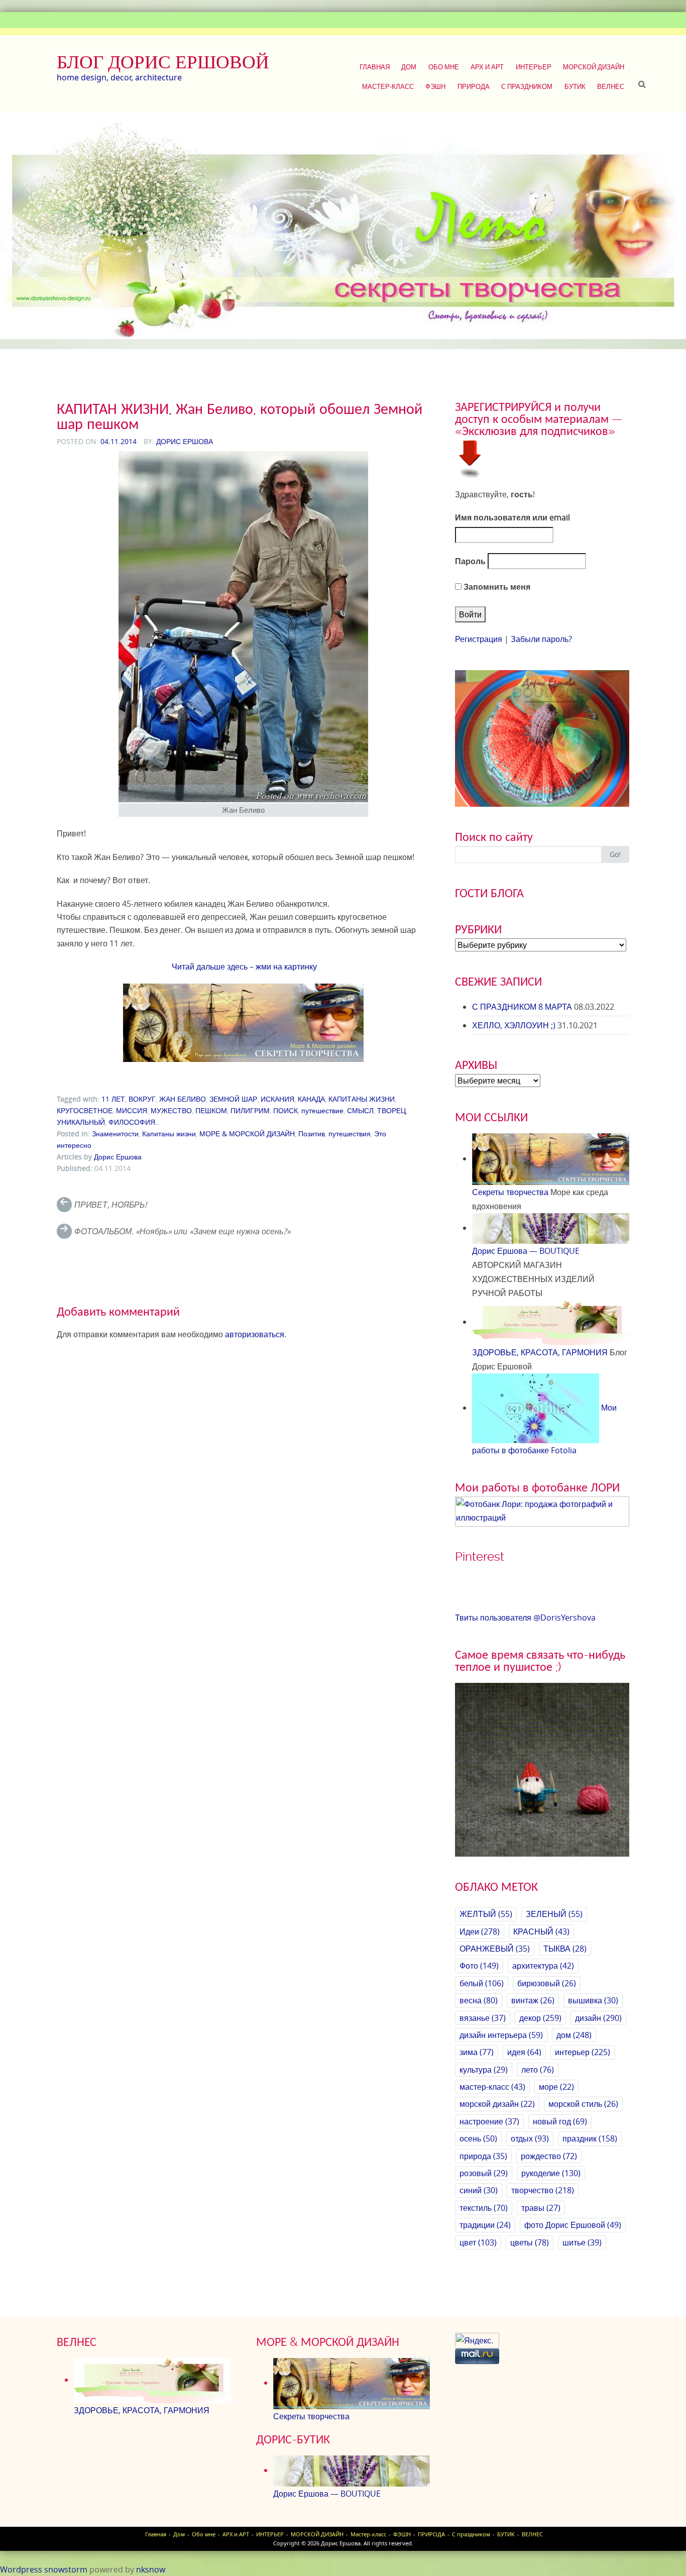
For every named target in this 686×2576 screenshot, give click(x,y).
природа (483, 2156)
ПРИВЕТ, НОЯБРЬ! (110, 1205)
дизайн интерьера (501, 2035)
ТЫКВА (565, 1949)
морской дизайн (497, 2104)
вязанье (483, 2018)
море (556, 2087)
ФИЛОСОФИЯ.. (134, 1122)
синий (479, 2190)
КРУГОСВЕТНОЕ (85, 1110)
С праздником (527, 86)
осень (478, 2138)
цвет (478, 2242)
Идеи (480, 1931)
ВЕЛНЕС (611, 86)
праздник (590, 2138)
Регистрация (479, 639)
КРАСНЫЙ (541, 1931)
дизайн (598, 2018)
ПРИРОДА (474, 86)
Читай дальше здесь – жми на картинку (243, 967)
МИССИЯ (132, 1110)
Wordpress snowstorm (44, 2569)
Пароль (470, 561)
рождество (549, 2156)
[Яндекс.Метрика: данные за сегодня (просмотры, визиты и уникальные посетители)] (477, 2341)
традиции (485, 2225)
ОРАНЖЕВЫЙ (495, 1949)
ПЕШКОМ (211, 1110)
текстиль (484, 2208)
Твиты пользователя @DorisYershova (525, 1618)
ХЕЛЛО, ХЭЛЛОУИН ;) (514, 1025)
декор (540, 2018)
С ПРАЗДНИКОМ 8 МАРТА (522, 1007)
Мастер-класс (388, 86)
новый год (560, 2121)
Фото (479, 1966)
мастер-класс (492, 2087)
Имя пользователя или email (512, 517)
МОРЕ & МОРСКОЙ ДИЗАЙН (247, 1134)
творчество (543, 2190)
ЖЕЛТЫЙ (486, 1914)
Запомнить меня (496, 587)
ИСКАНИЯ (277, 1099)
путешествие (322, 1110)
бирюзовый (547, 1983)
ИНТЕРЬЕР (534, 67)
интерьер (583, 2052)
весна (479, 2000)
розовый (484, 2173)
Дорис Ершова (185, 441)
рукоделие (551, 2173)
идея (524, 2052)
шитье (582, 2242)
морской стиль (583, 2104)
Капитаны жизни (169, 1134)
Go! (615, 854)
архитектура (543, 1966)
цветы (530, 2242)
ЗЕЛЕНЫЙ (554, 1914)
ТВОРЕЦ (391, 1110)
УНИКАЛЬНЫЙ (81, 1122)
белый (482, 1983)
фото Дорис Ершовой (573, 2225)
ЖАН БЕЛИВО (183, 1099)
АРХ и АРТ (487, 67)
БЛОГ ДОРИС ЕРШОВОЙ (163, 62)
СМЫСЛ (360, 1110)
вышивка (593, 2000)
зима (477, 2052)
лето (538, 2070)
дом (574, 2035)
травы (541, 2208)
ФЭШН (435, 86)
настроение (489, 2121)
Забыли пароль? (541, 639)
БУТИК (575, 86)
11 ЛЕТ (113, 1099)
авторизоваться (255, 1334)
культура (484, 2070)
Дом (409, 67)
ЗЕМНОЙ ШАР (233, 1099)
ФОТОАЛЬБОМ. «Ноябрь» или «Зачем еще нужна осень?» (183, 1231)
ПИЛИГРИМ (250, 1110)
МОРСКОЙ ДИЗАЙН (594, 67)
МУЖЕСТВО (171, 1110)
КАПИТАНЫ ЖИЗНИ (362, 1099)
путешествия (350, 1134)
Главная (375, 67)
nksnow (151, 2569)
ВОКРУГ (142, 1099)
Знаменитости (115, 1134)
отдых (530, 2138)
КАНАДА (311, 1099)
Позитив (312, 1134)
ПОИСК (285, 1110)
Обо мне (444, 67)
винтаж (533, 2000)
